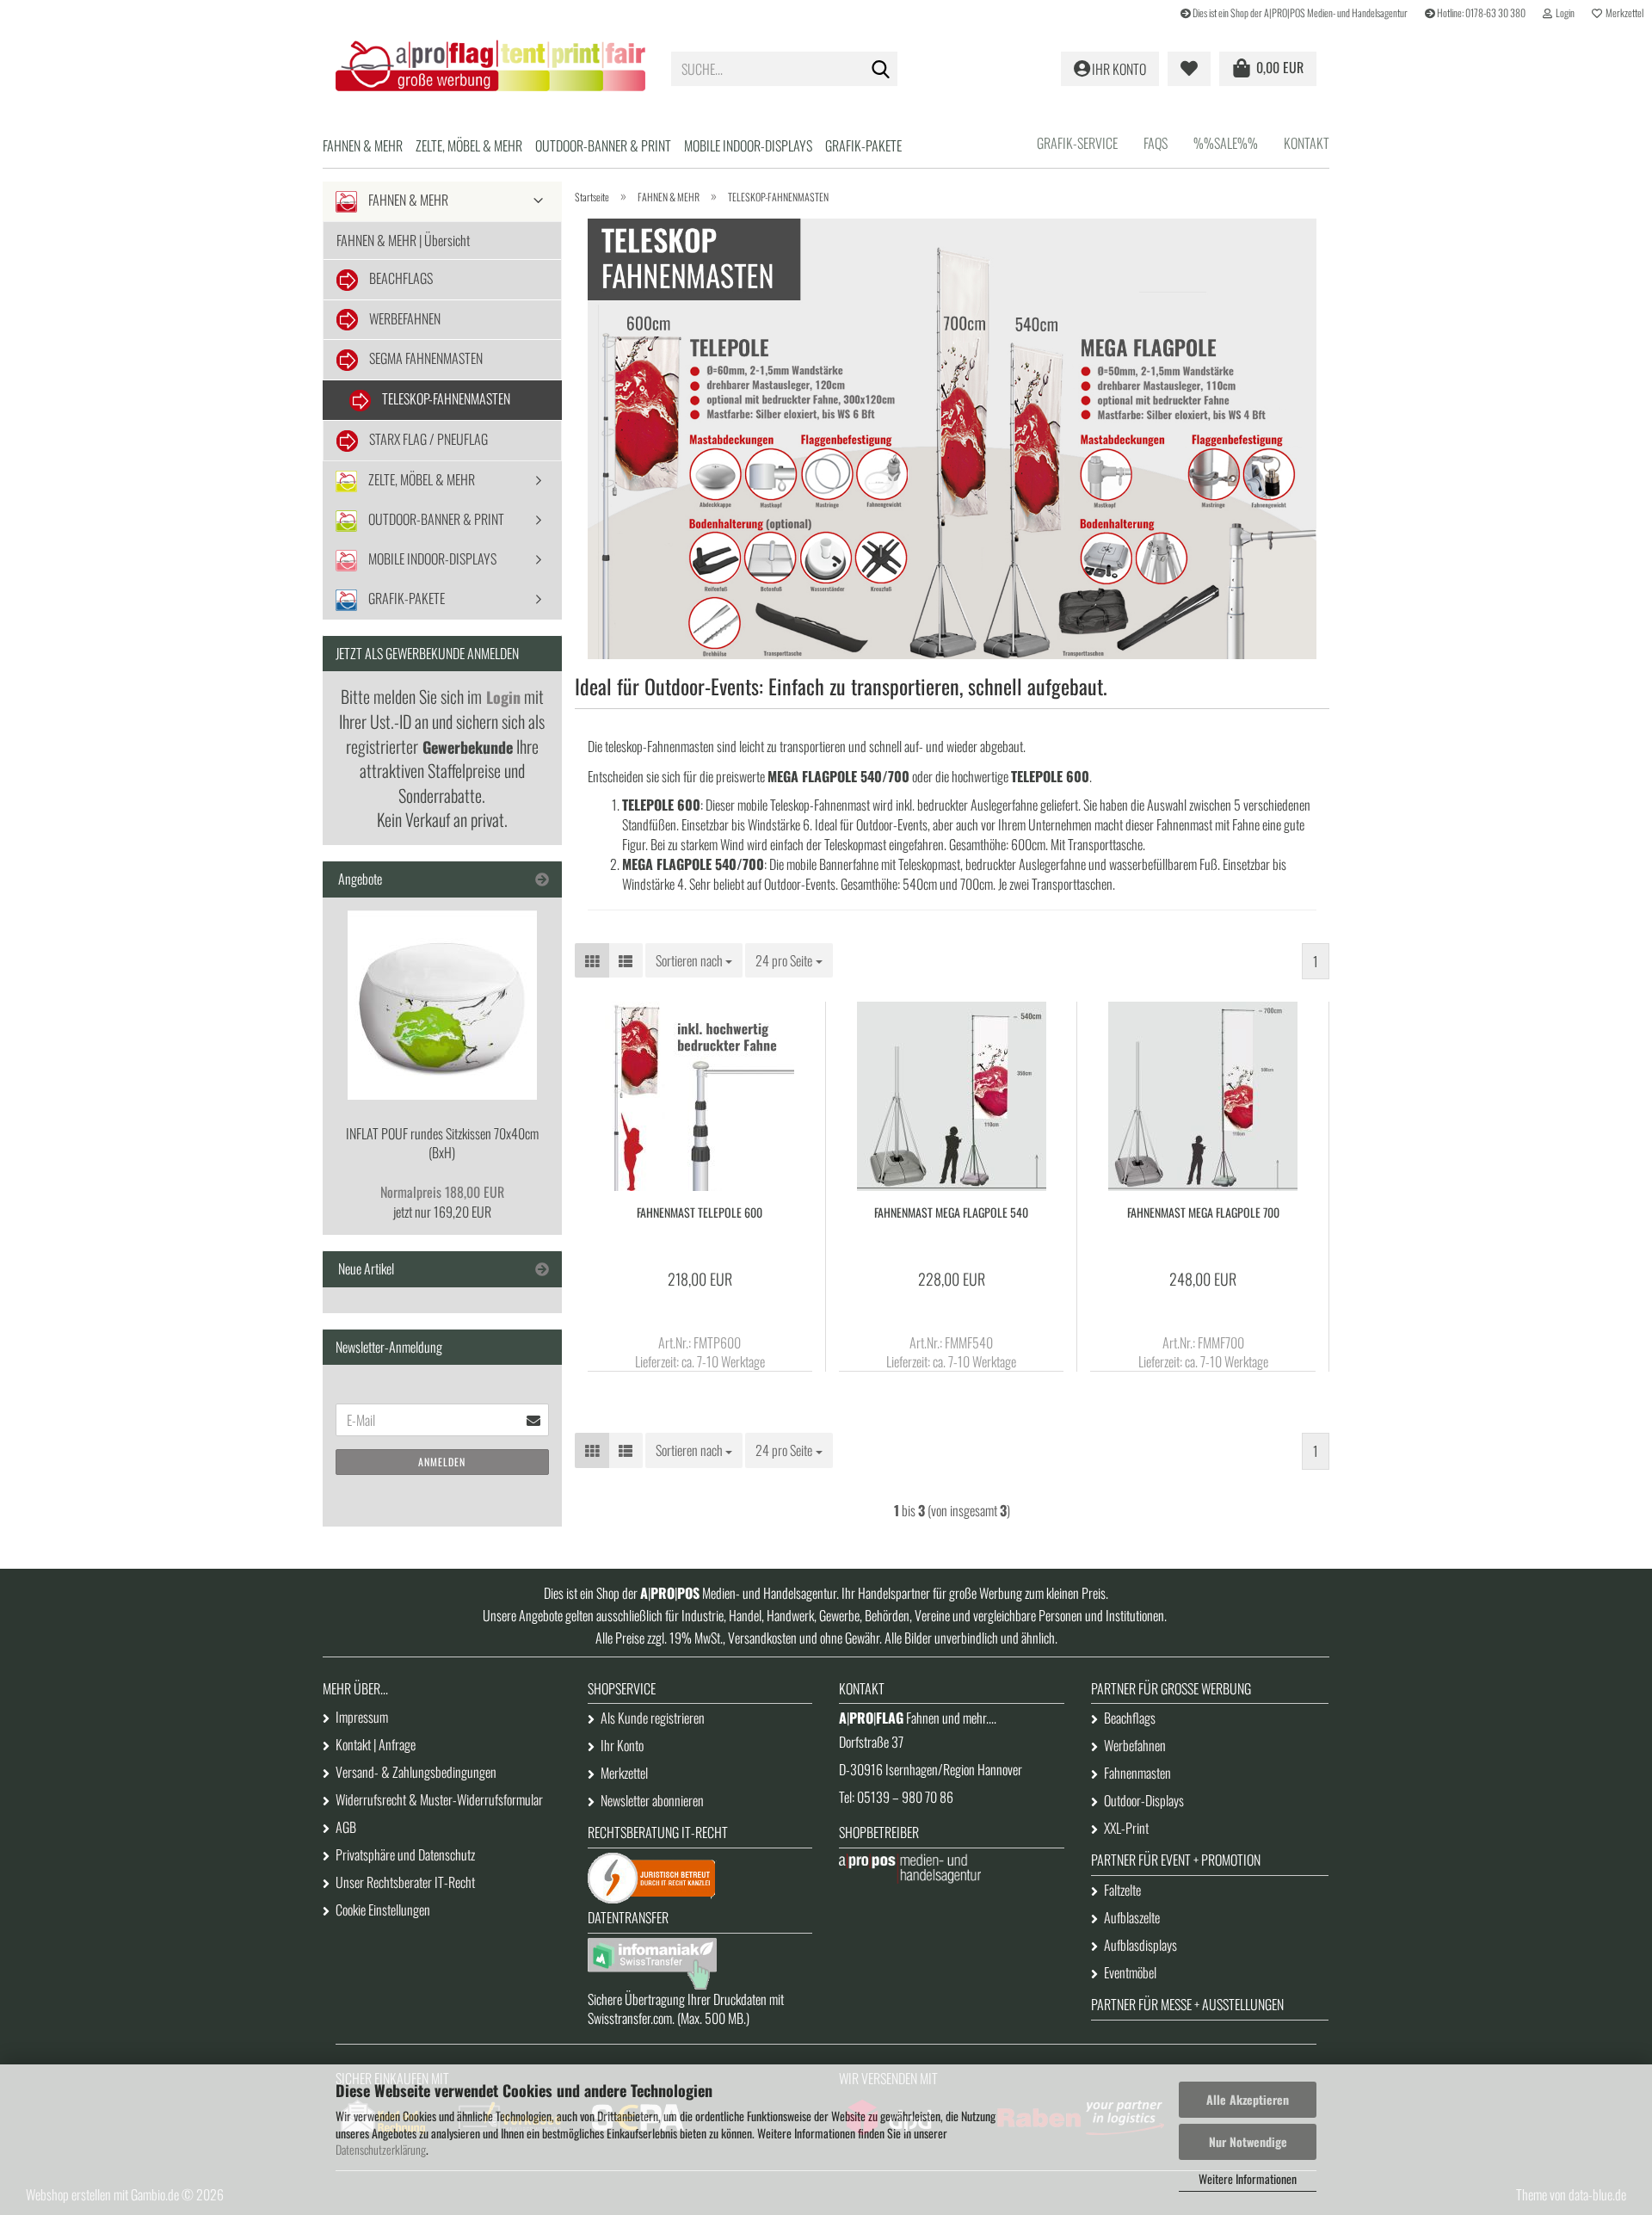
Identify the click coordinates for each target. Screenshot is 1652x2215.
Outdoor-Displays (1144, 1800)
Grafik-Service (1077, 143)
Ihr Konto (622, 1745)
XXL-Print (1126, 1828)
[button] (592, 961)
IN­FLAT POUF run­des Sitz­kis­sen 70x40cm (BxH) (442, 1143)
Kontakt (1307, 143)
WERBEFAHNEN (404, 318)
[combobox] (694, 961)
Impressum (362, 1717)
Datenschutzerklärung (381, 2149)
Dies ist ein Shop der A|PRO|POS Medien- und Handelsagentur (1299, 12)
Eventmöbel (1130, 1972)
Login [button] (1563, 12)
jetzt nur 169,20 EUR (442, 1202)
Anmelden (442, 1462)
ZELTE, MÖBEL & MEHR (469, 145)
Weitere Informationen (1248, 2178)
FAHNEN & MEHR (363, 145)
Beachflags (1130, 1718)
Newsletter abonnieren (652, 1800)
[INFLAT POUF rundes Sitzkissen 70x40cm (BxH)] (442, 1005)
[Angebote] (542, 879)
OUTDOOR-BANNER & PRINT (603, 145)
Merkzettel (1623, 12)
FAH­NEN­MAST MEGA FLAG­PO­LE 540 (951, 1212)
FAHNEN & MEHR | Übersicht (403, 240)
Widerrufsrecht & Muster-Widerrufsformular (439, 1799)
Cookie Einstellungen (383, 1910)
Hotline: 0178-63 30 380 (1480, 12)
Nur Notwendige (1248, 2141)
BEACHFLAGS (400, 278)
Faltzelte (1122, 1890)
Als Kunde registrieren (653, 1718)
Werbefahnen (1135, 1745)
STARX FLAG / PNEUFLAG (427, 439)
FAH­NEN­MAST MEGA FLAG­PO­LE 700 (1203, 1212)
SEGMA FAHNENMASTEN (425, 358)
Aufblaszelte (1132, 1917)
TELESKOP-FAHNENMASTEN (445, 398)
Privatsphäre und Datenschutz (405, 1854)
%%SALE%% (1226, 143)
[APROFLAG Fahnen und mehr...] (490, 69)
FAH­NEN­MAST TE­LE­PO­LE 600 (700, 1212)
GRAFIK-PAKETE (863, 145)
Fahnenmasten (1137, 1773)
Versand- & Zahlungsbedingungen (416, 1772)
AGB (346, 1827)
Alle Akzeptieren (1248, 2099)
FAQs (1156, 143)
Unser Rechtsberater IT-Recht (405, 1882)
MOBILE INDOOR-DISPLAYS (748, 145)
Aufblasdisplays (1140, 1945)
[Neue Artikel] (542, 1269)
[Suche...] (881, 70)
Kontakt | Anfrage (376, 1744)
